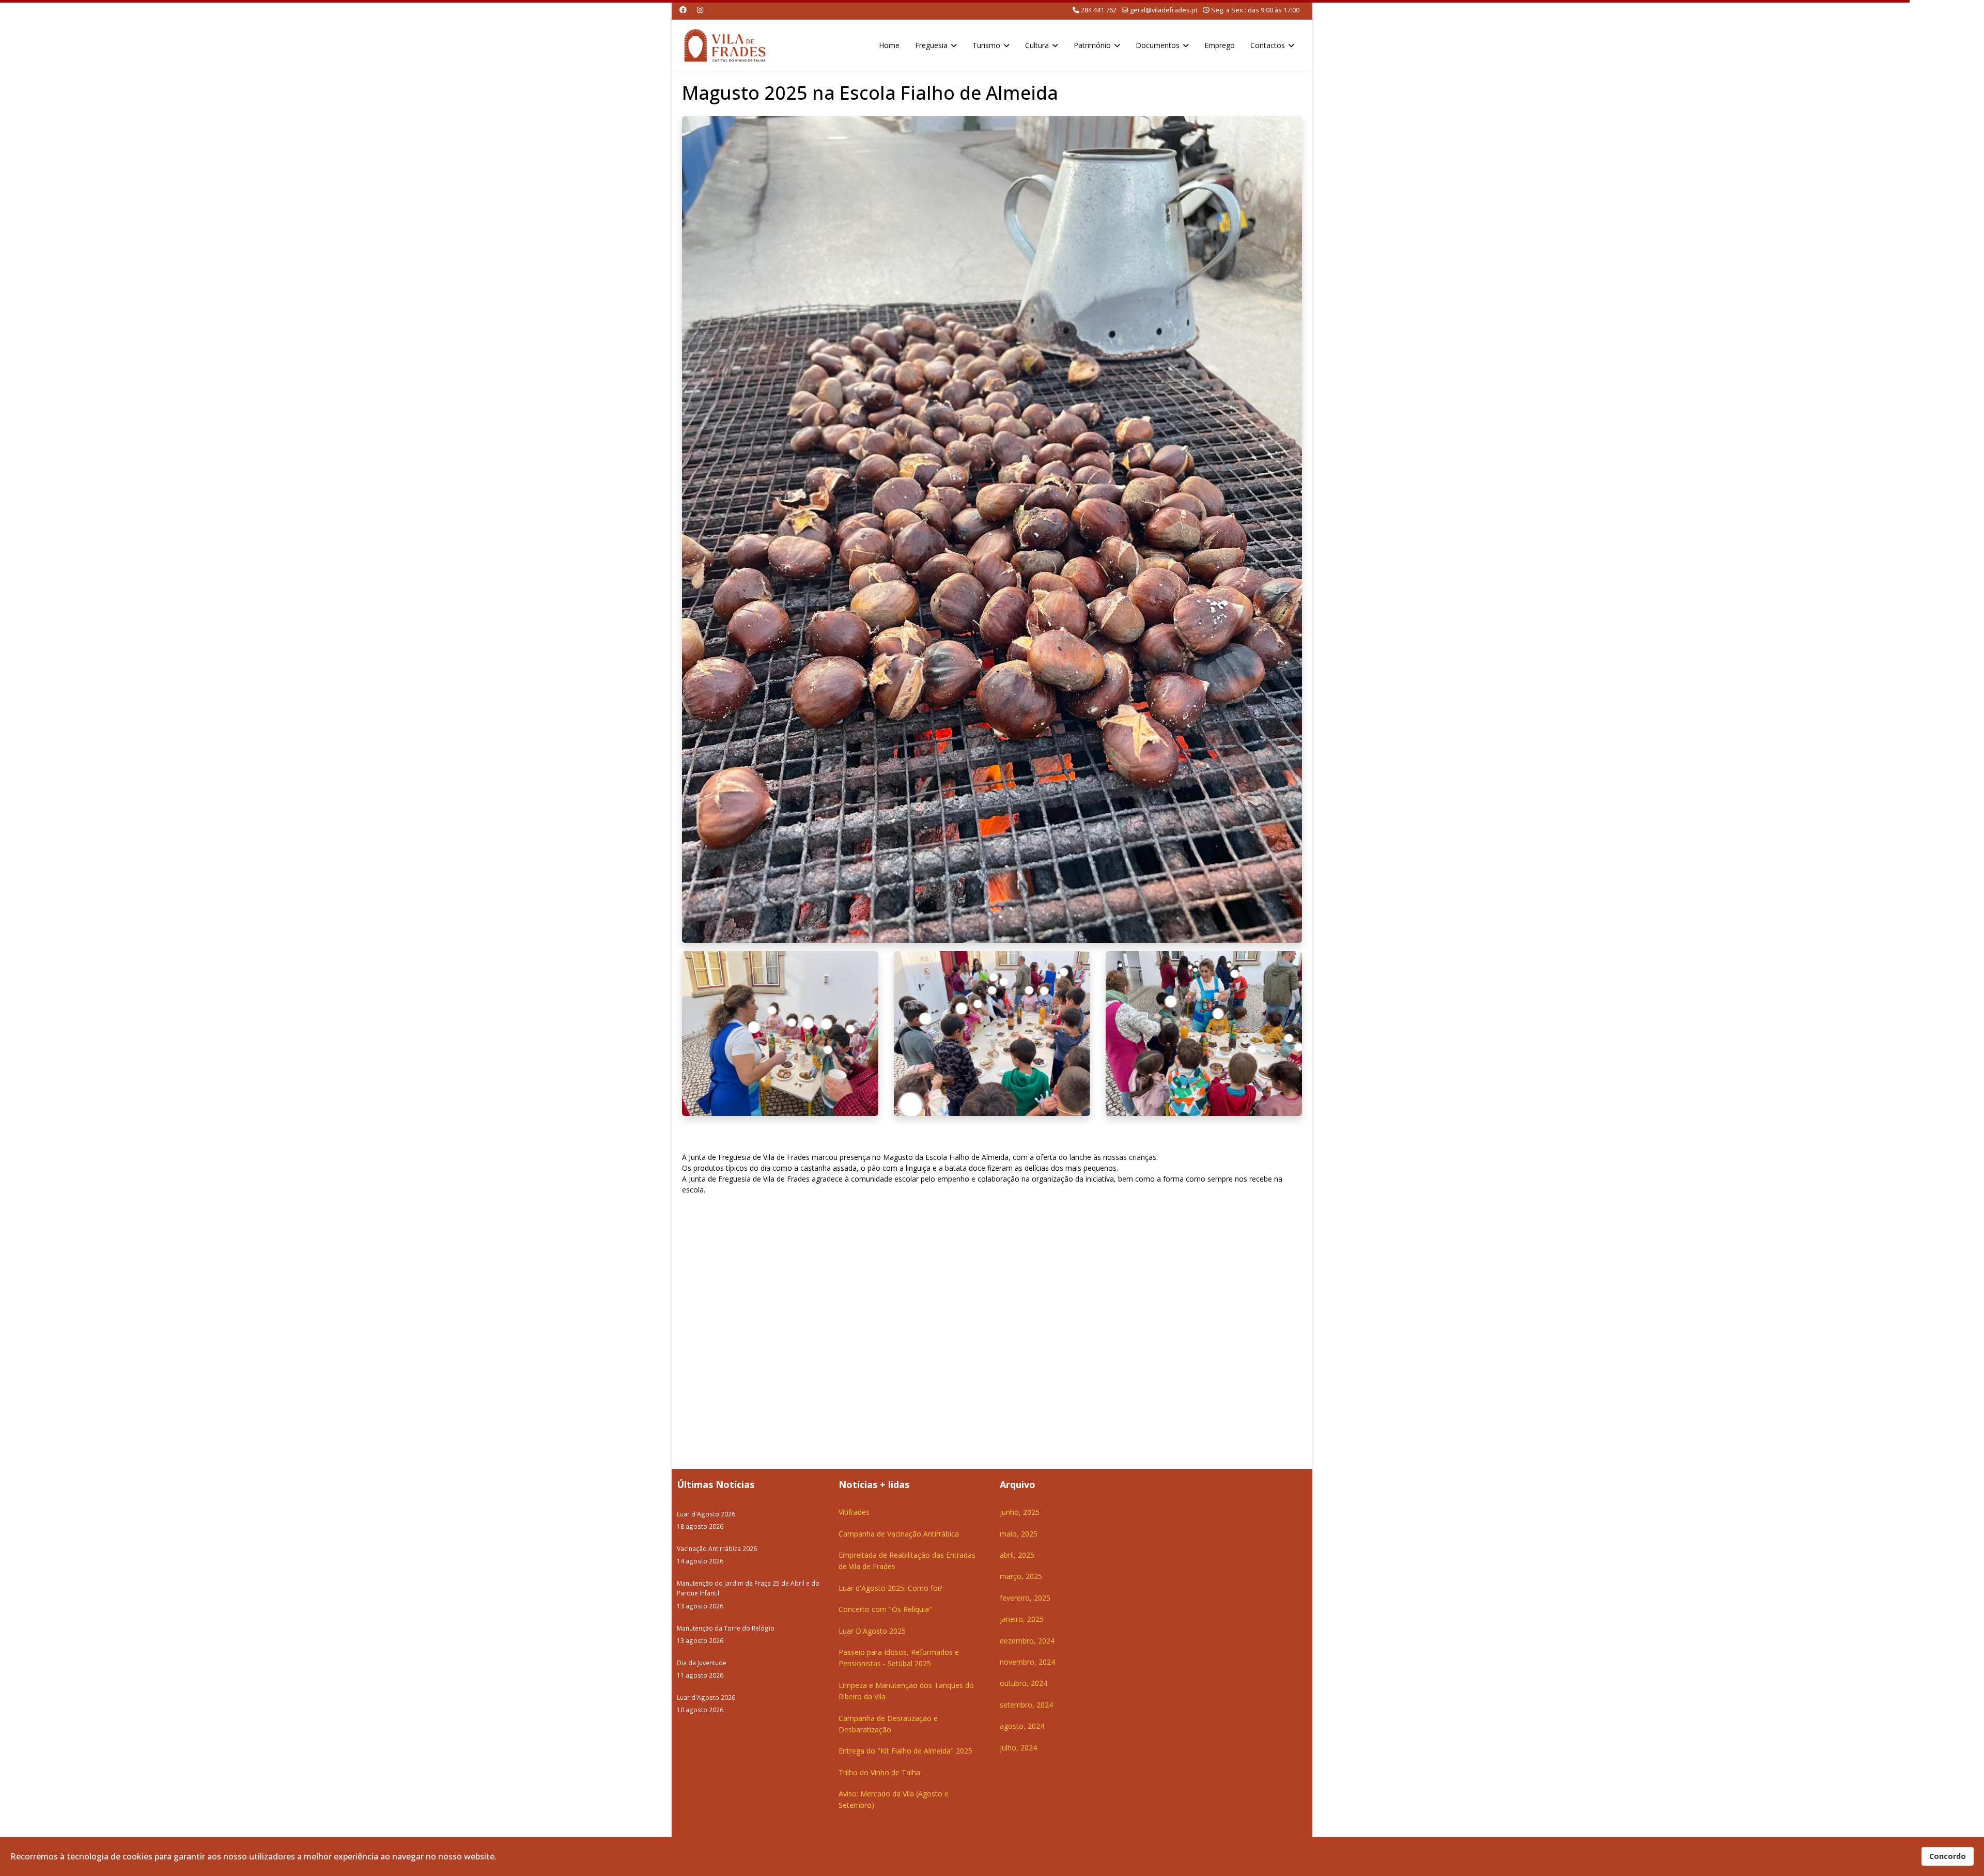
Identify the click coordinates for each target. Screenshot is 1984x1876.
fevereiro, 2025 (1025, 1598)
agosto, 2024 (1022, 1726)
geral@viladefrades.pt (1164, 10)
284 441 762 (1099, 10)
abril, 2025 (1017, 1555)
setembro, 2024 (1026, 1705)
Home (889, 45)
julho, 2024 (1018, 1748)
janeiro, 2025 (1022, 1619)
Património (1092, 45)
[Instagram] (700, 10)
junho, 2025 (1020, 1512)
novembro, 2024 (1027, 1662)
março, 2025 (1021, 1576)
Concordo (1948, 1856)
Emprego (1220, 45)
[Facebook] (683, 10)
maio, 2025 (1019, 1534)
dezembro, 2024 (1027, 1641)
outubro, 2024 (1024, 1683)
